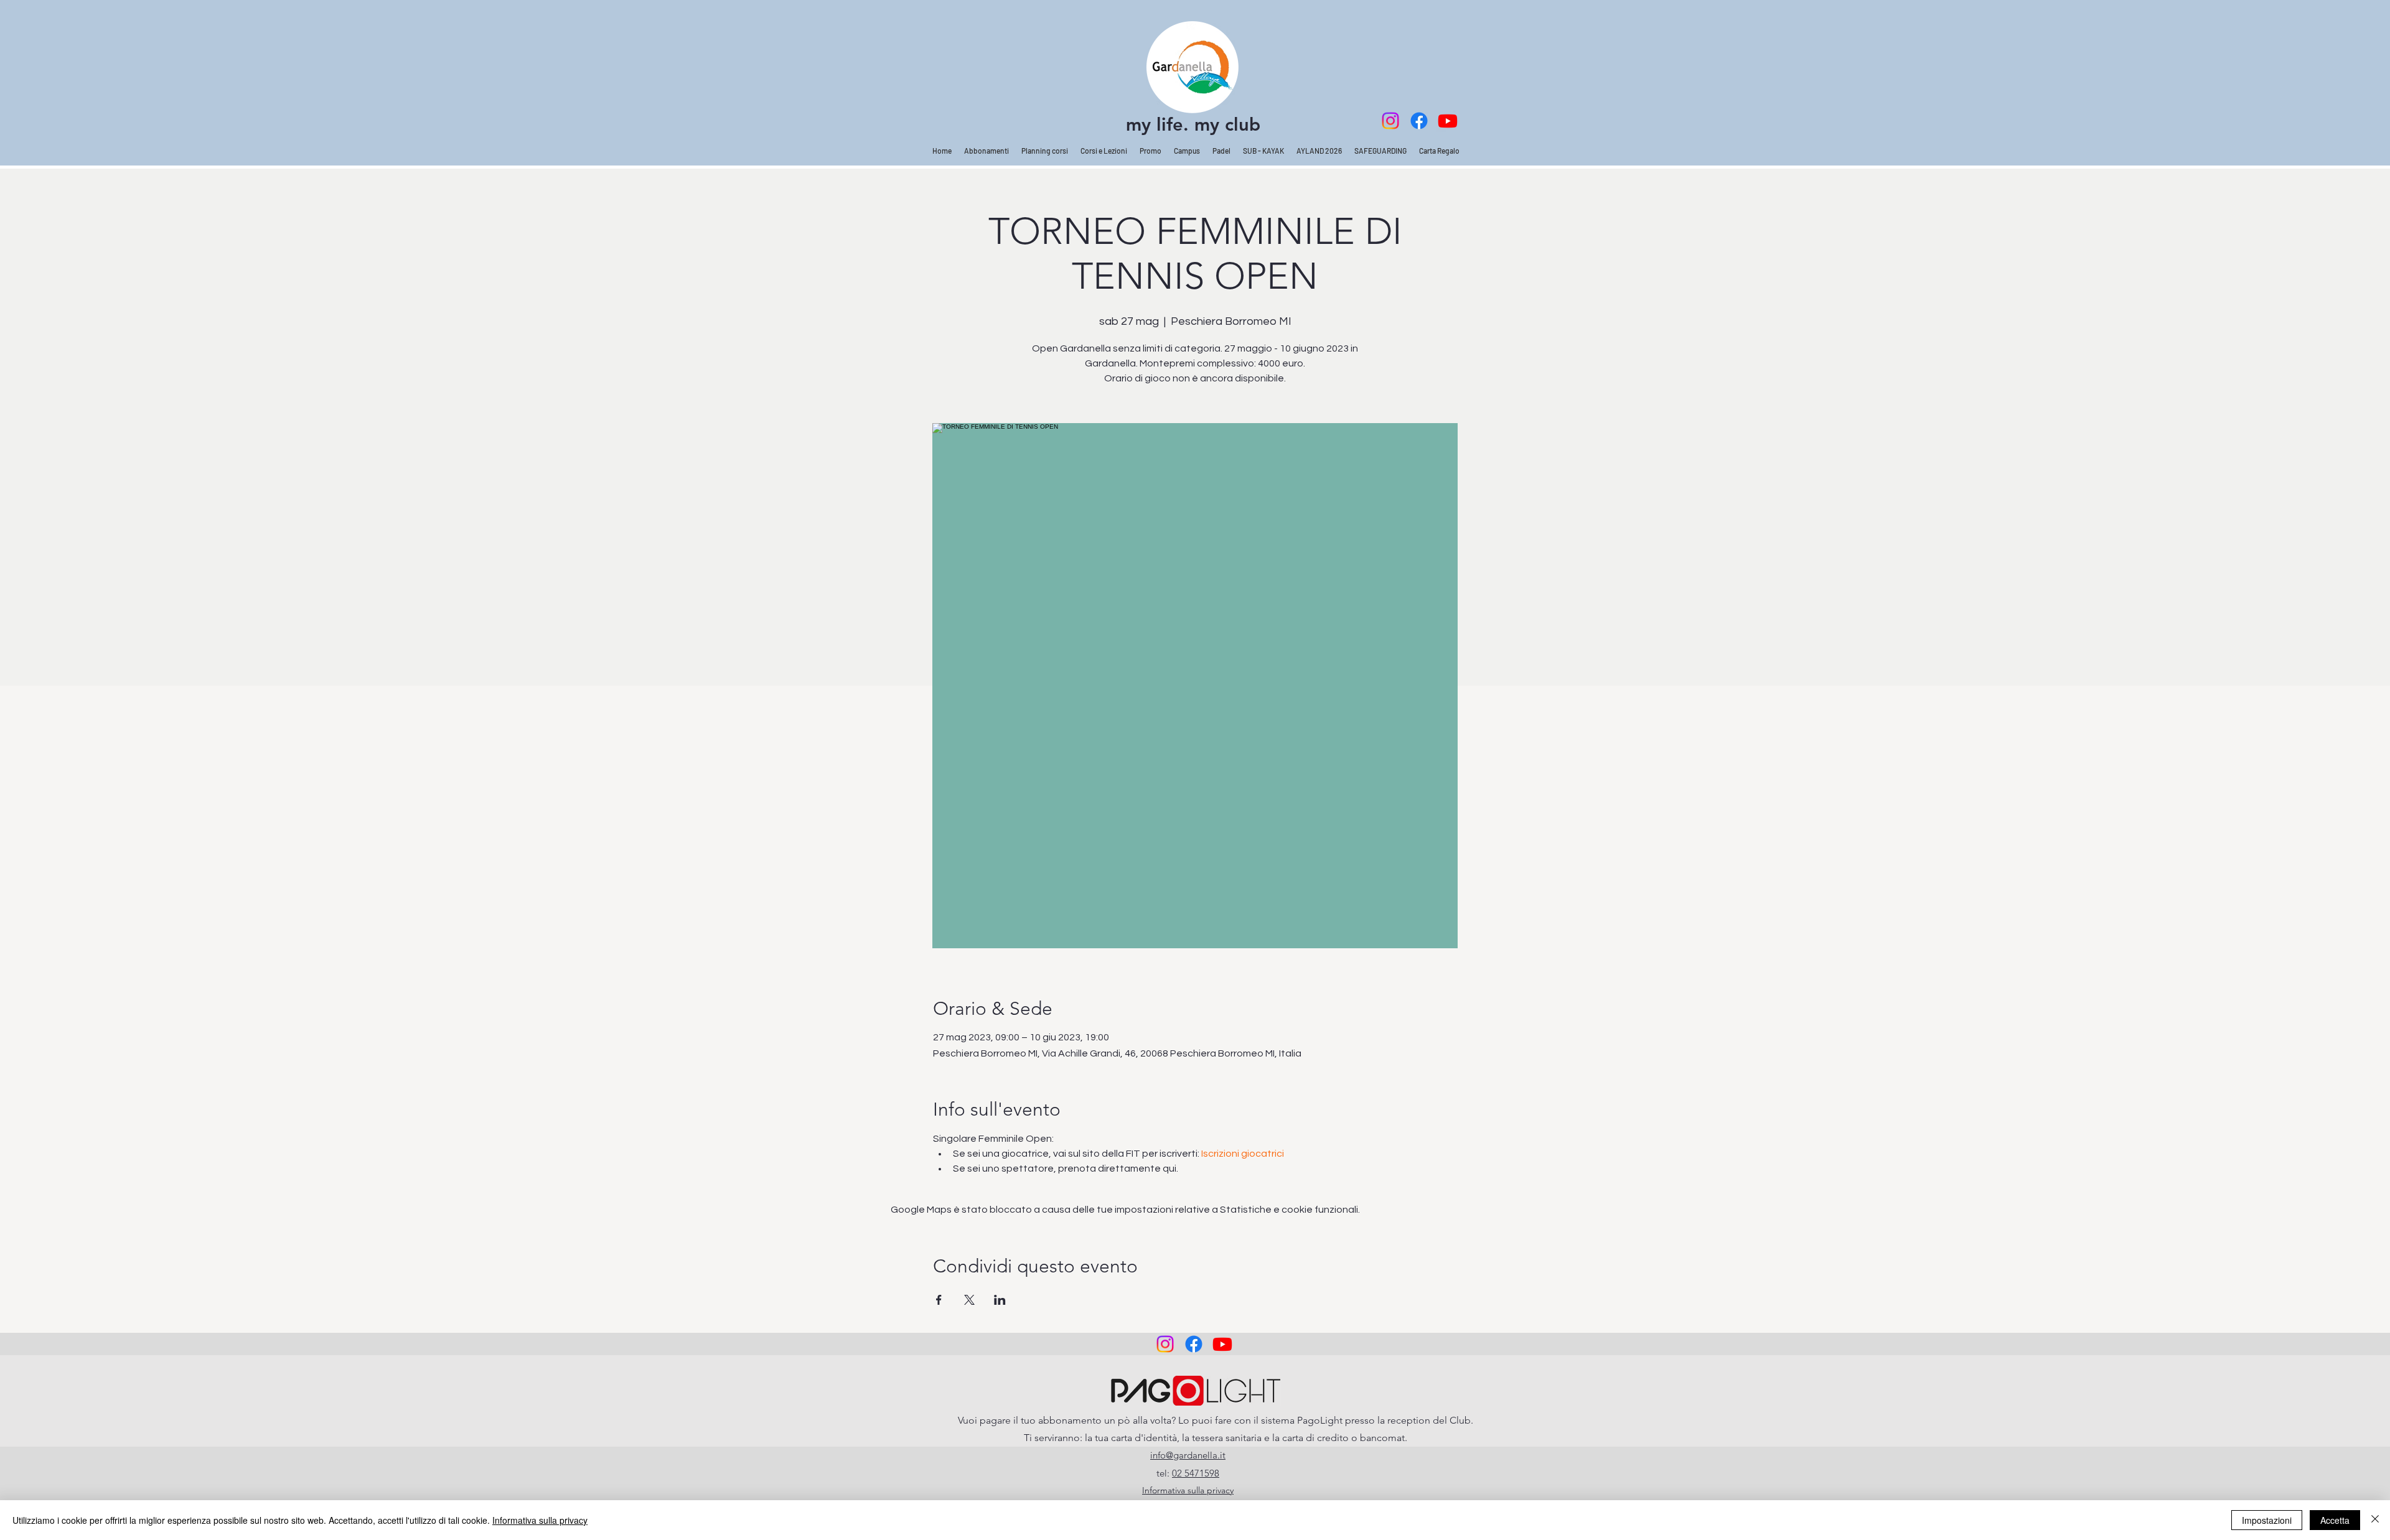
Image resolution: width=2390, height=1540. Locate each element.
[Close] (2375, 1520)
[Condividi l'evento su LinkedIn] (1000, 1300)
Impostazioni (2267, 1520)
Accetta (2335, 1520)
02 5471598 (1196, 1473)
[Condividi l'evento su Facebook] (939, 1300)
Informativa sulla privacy (540, 1520)
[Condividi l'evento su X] (969, 1300)
